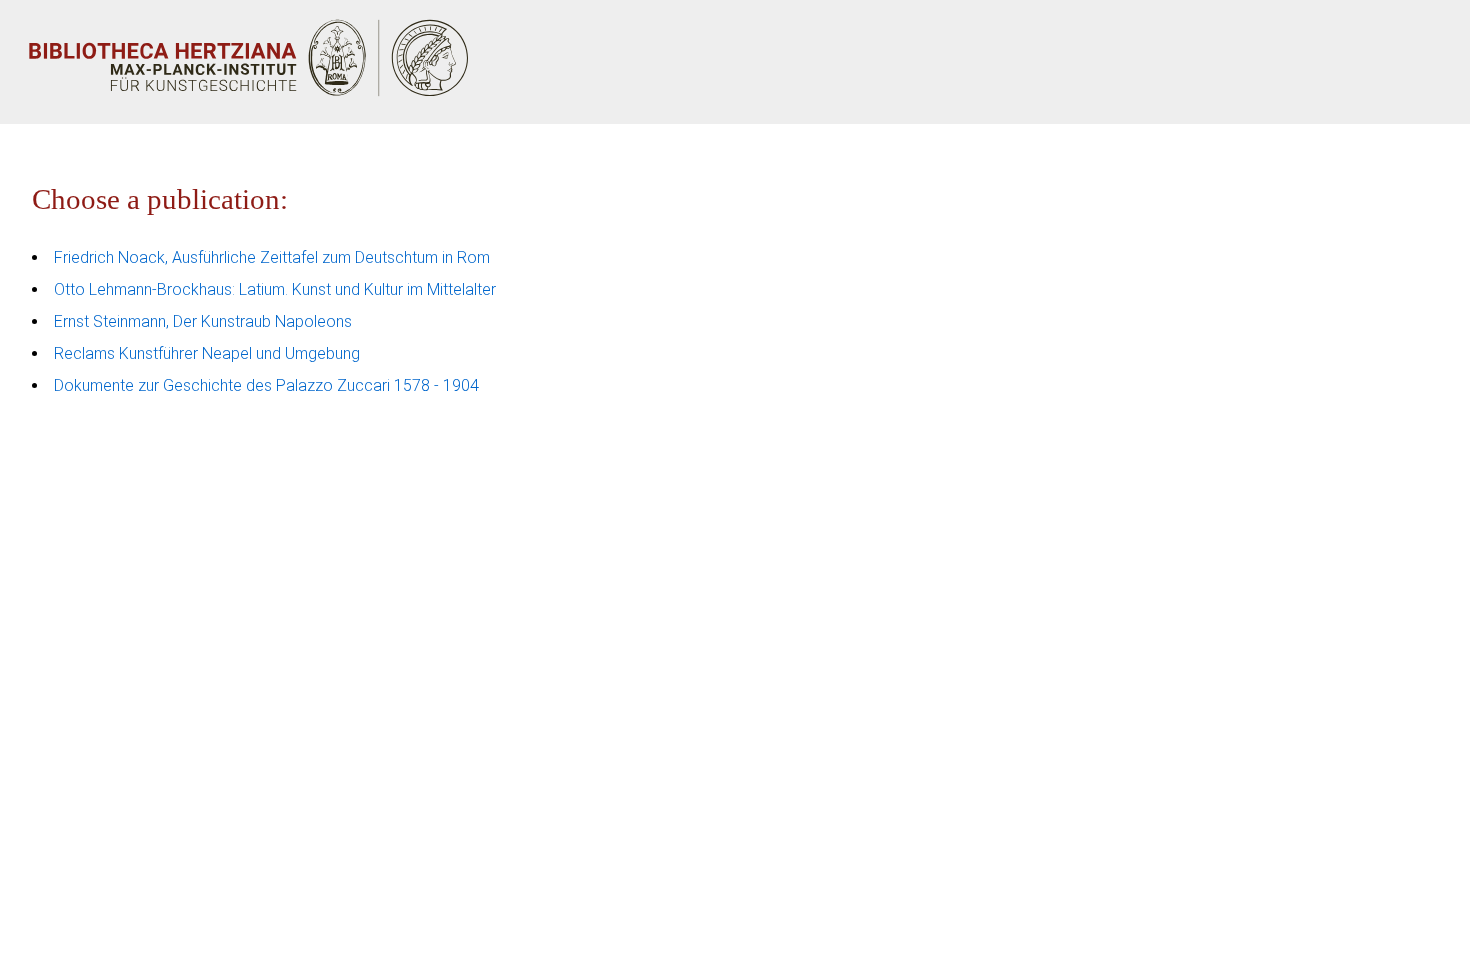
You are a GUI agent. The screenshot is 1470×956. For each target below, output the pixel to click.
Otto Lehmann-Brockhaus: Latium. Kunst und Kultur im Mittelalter (275, 289)
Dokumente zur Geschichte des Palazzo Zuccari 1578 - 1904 (266, 385)
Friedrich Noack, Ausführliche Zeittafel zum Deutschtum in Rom (272, 257)
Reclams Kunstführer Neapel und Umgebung (207, 353)
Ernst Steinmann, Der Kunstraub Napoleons (203, 321)
